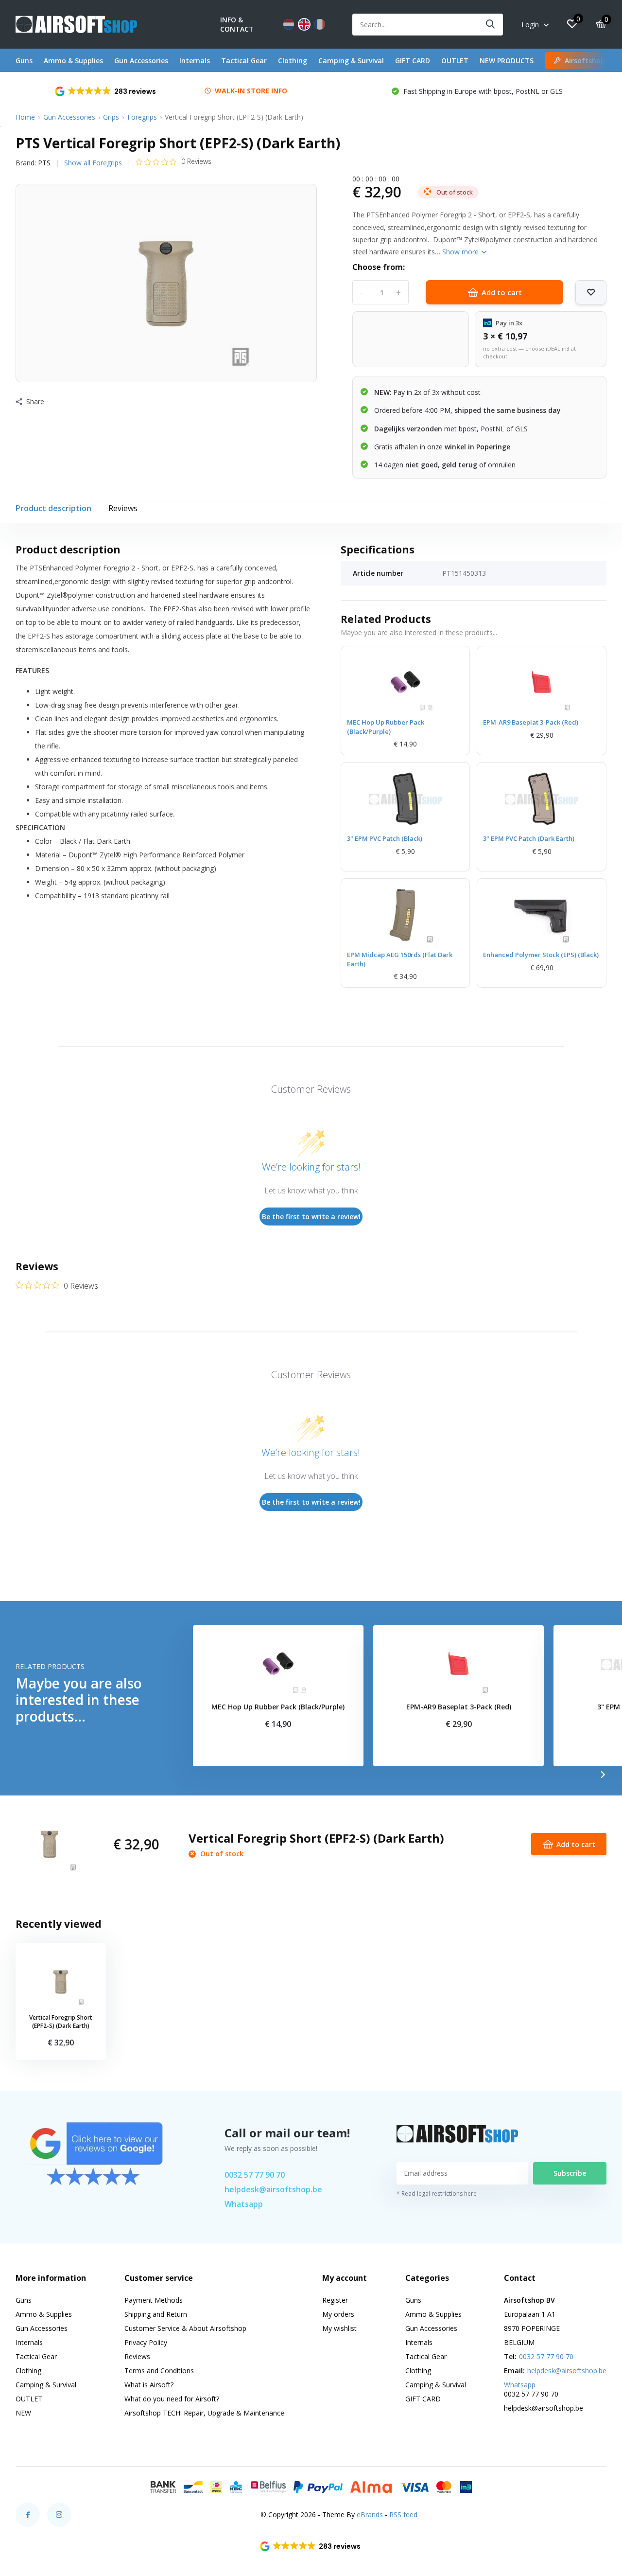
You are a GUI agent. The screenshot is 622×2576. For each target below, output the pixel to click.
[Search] (491, 25)
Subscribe (570, 2173)
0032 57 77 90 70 (255, 2175)
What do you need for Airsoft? (172, 2399)
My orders (338, 2314)
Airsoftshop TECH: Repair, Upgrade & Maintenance (204, 2413)
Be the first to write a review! (311, 1217)
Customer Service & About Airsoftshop (185, 2328)
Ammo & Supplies (73, 61)
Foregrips (142, 117)
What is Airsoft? (149, 2385)
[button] (106, 91)
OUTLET (455, 61)
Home (25, 117)
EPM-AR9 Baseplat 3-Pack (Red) (531, 722)
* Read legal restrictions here (437, 2194)
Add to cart (502, 292)
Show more (461, 252)
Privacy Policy (146, 2342)
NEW (23, 2413)
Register (335, 2300)
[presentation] (603, 1775)
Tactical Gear (244, 61)
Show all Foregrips (93, 163)
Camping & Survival (351, 61)
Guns (24, 61)
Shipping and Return (156, 2314)
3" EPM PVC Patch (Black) (385, 838)
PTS (44, 163)
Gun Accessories (141, 61)
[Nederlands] (289, 24)
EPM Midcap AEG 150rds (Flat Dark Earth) (400, 959)
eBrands (370, 2514)
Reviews (123, 508)
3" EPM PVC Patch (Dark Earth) (529, 838)
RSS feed (403, 2514)
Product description (53, 508)
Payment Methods (154, 2300)
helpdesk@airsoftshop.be (273, 2189)
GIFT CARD (413, 61)
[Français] (320, 24)
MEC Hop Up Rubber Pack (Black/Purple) (386, 727)
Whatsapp (244, 2204)
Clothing (293, 61)
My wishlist (339, 2328)
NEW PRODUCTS (507, 61)
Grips (111, 117)
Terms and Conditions (159, 2371)
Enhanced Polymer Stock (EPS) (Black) (541, 955)
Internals (195, 61)
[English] (304, 24)
